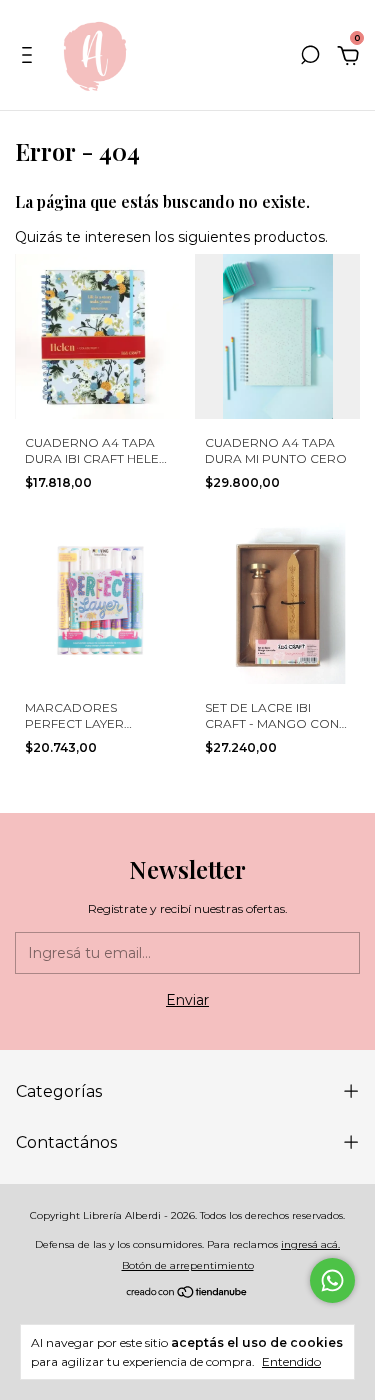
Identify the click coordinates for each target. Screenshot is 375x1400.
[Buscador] (310, 58)
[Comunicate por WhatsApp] (332, 1280)
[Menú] (30, 58)
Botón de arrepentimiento (188, 1265)
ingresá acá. (310, 1244)
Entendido (291, 1361)
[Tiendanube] (187, 1294)
